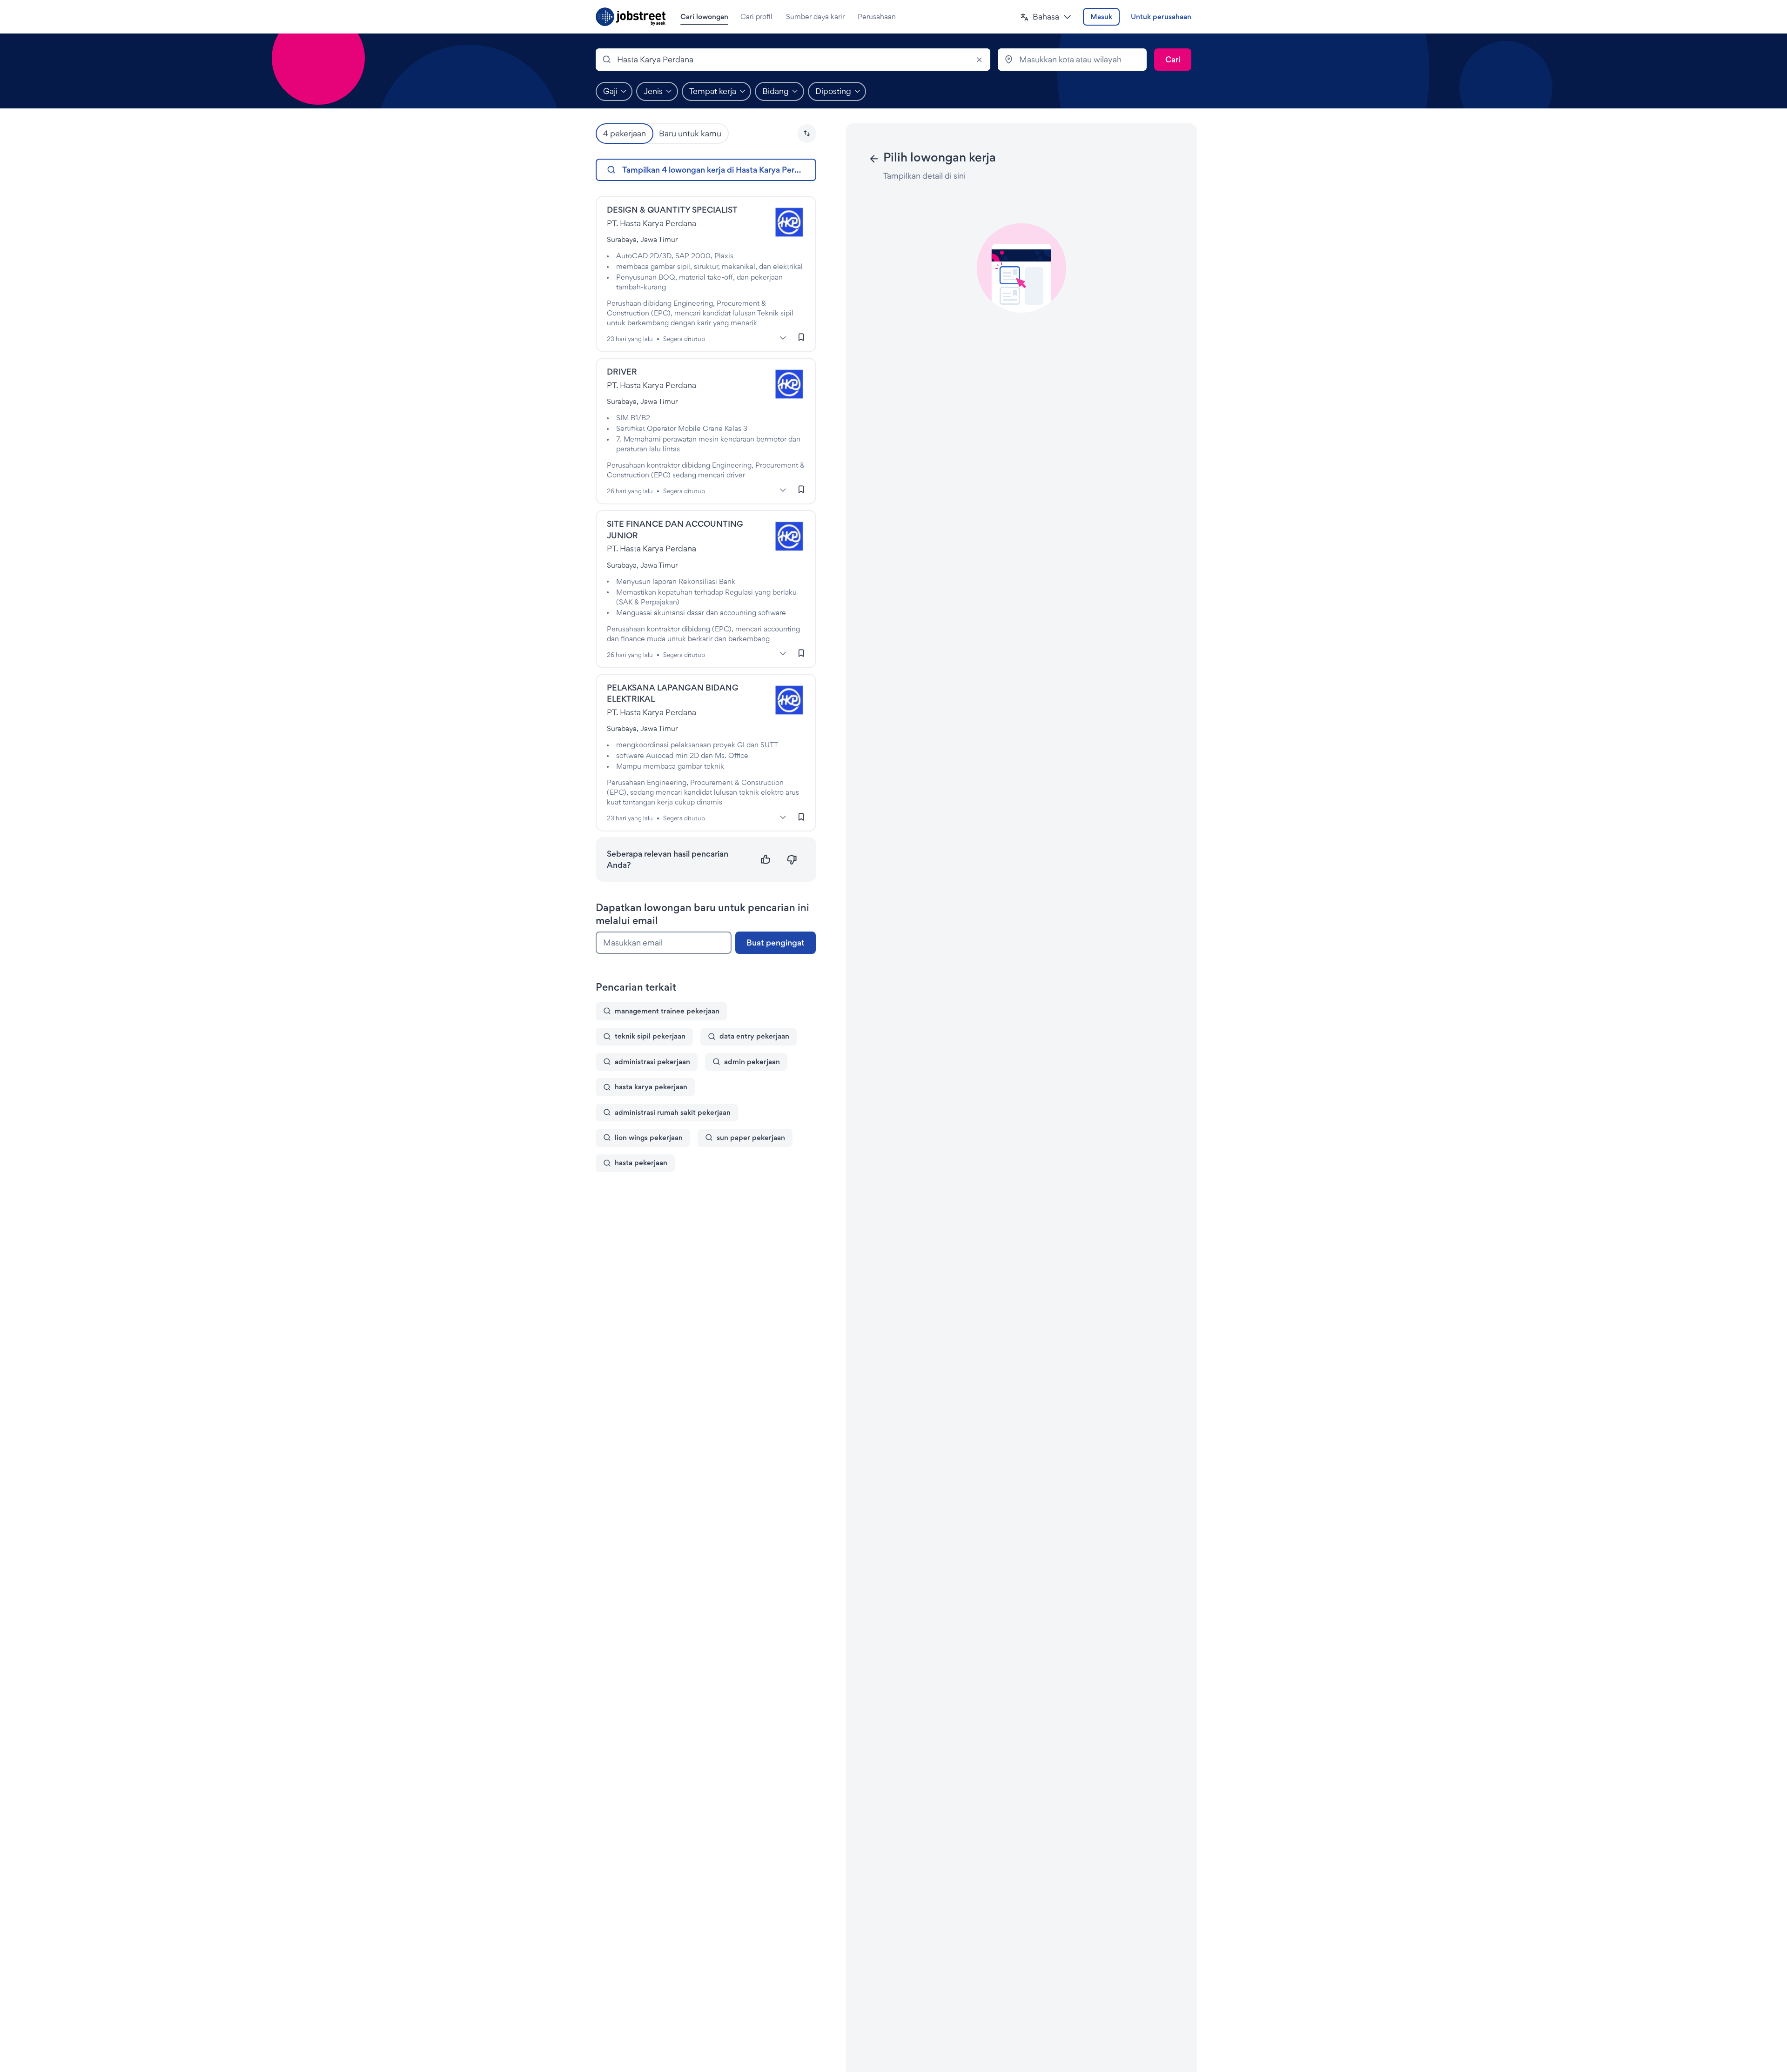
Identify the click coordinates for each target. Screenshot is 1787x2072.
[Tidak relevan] (792, 860)
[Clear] (979, 60)
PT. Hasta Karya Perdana (652, 223)
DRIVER (622, 372)
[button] (1046, 17)
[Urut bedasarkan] (807, 134)
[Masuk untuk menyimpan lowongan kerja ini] (801, 337)
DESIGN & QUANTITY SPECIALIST (672, 210)
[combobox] (793, 60)
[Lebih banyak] (783, 338)
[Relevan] (766, 860)
